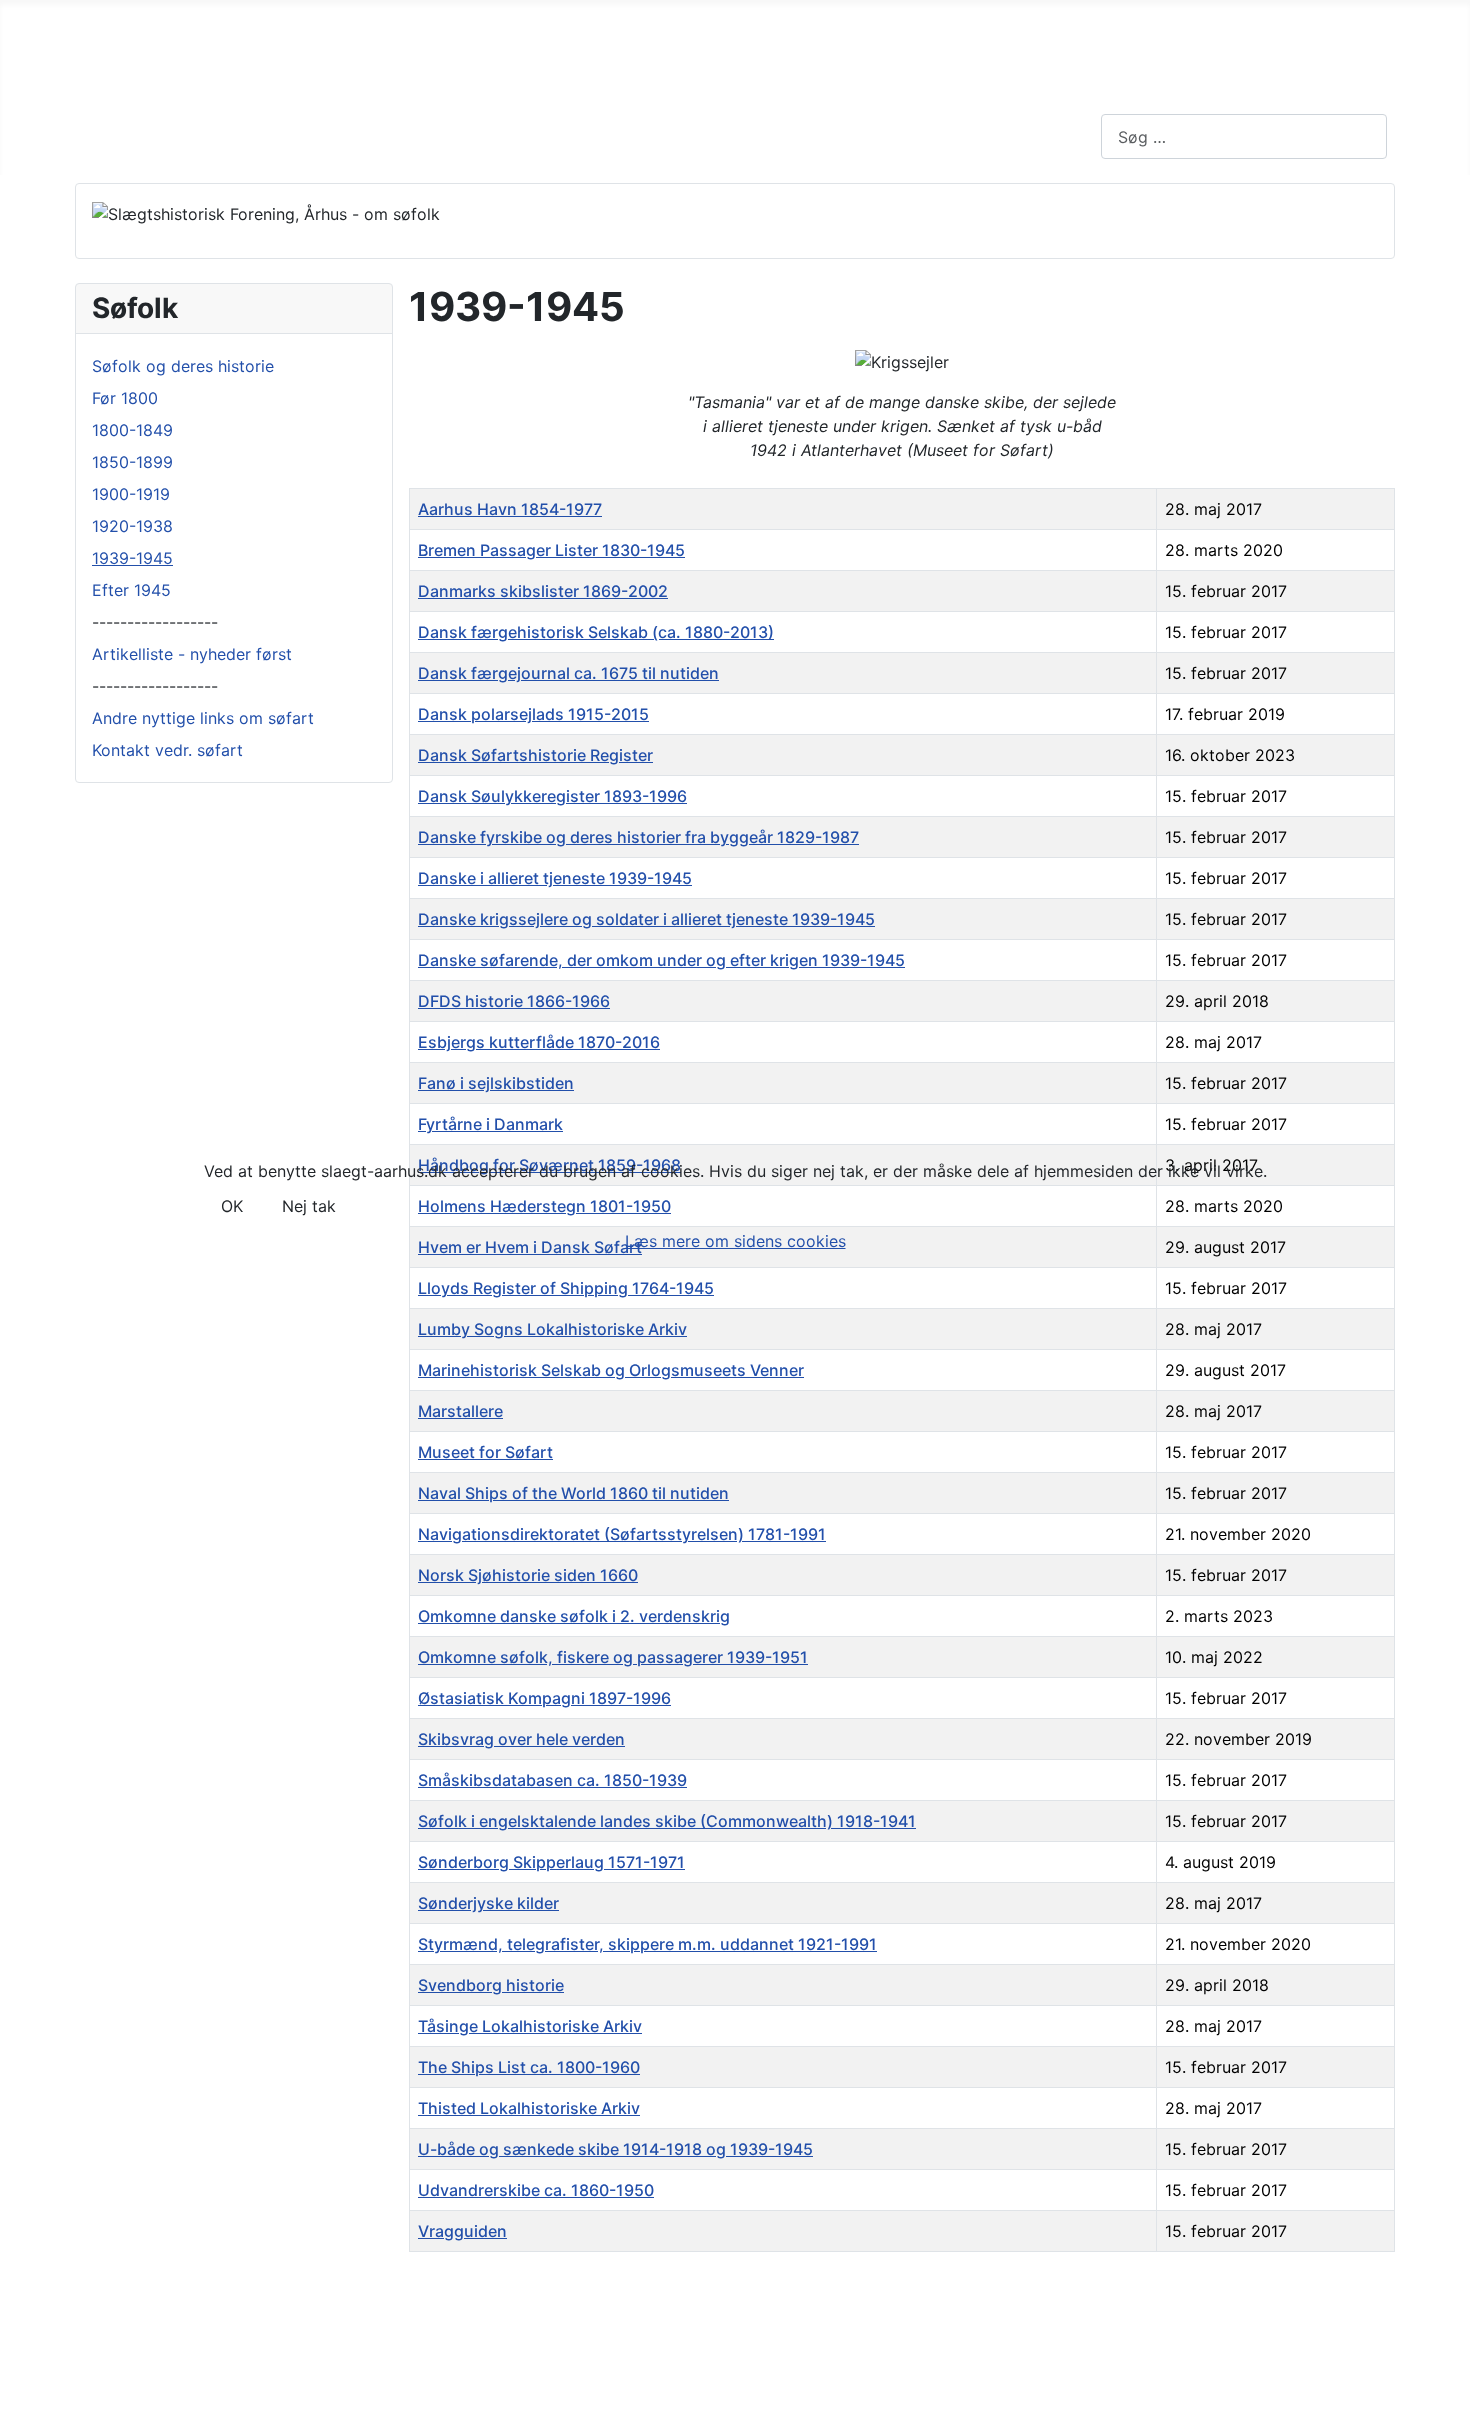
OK (232, 1206)
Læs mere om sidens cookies (735, 1241)
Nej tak (309, 1206)
